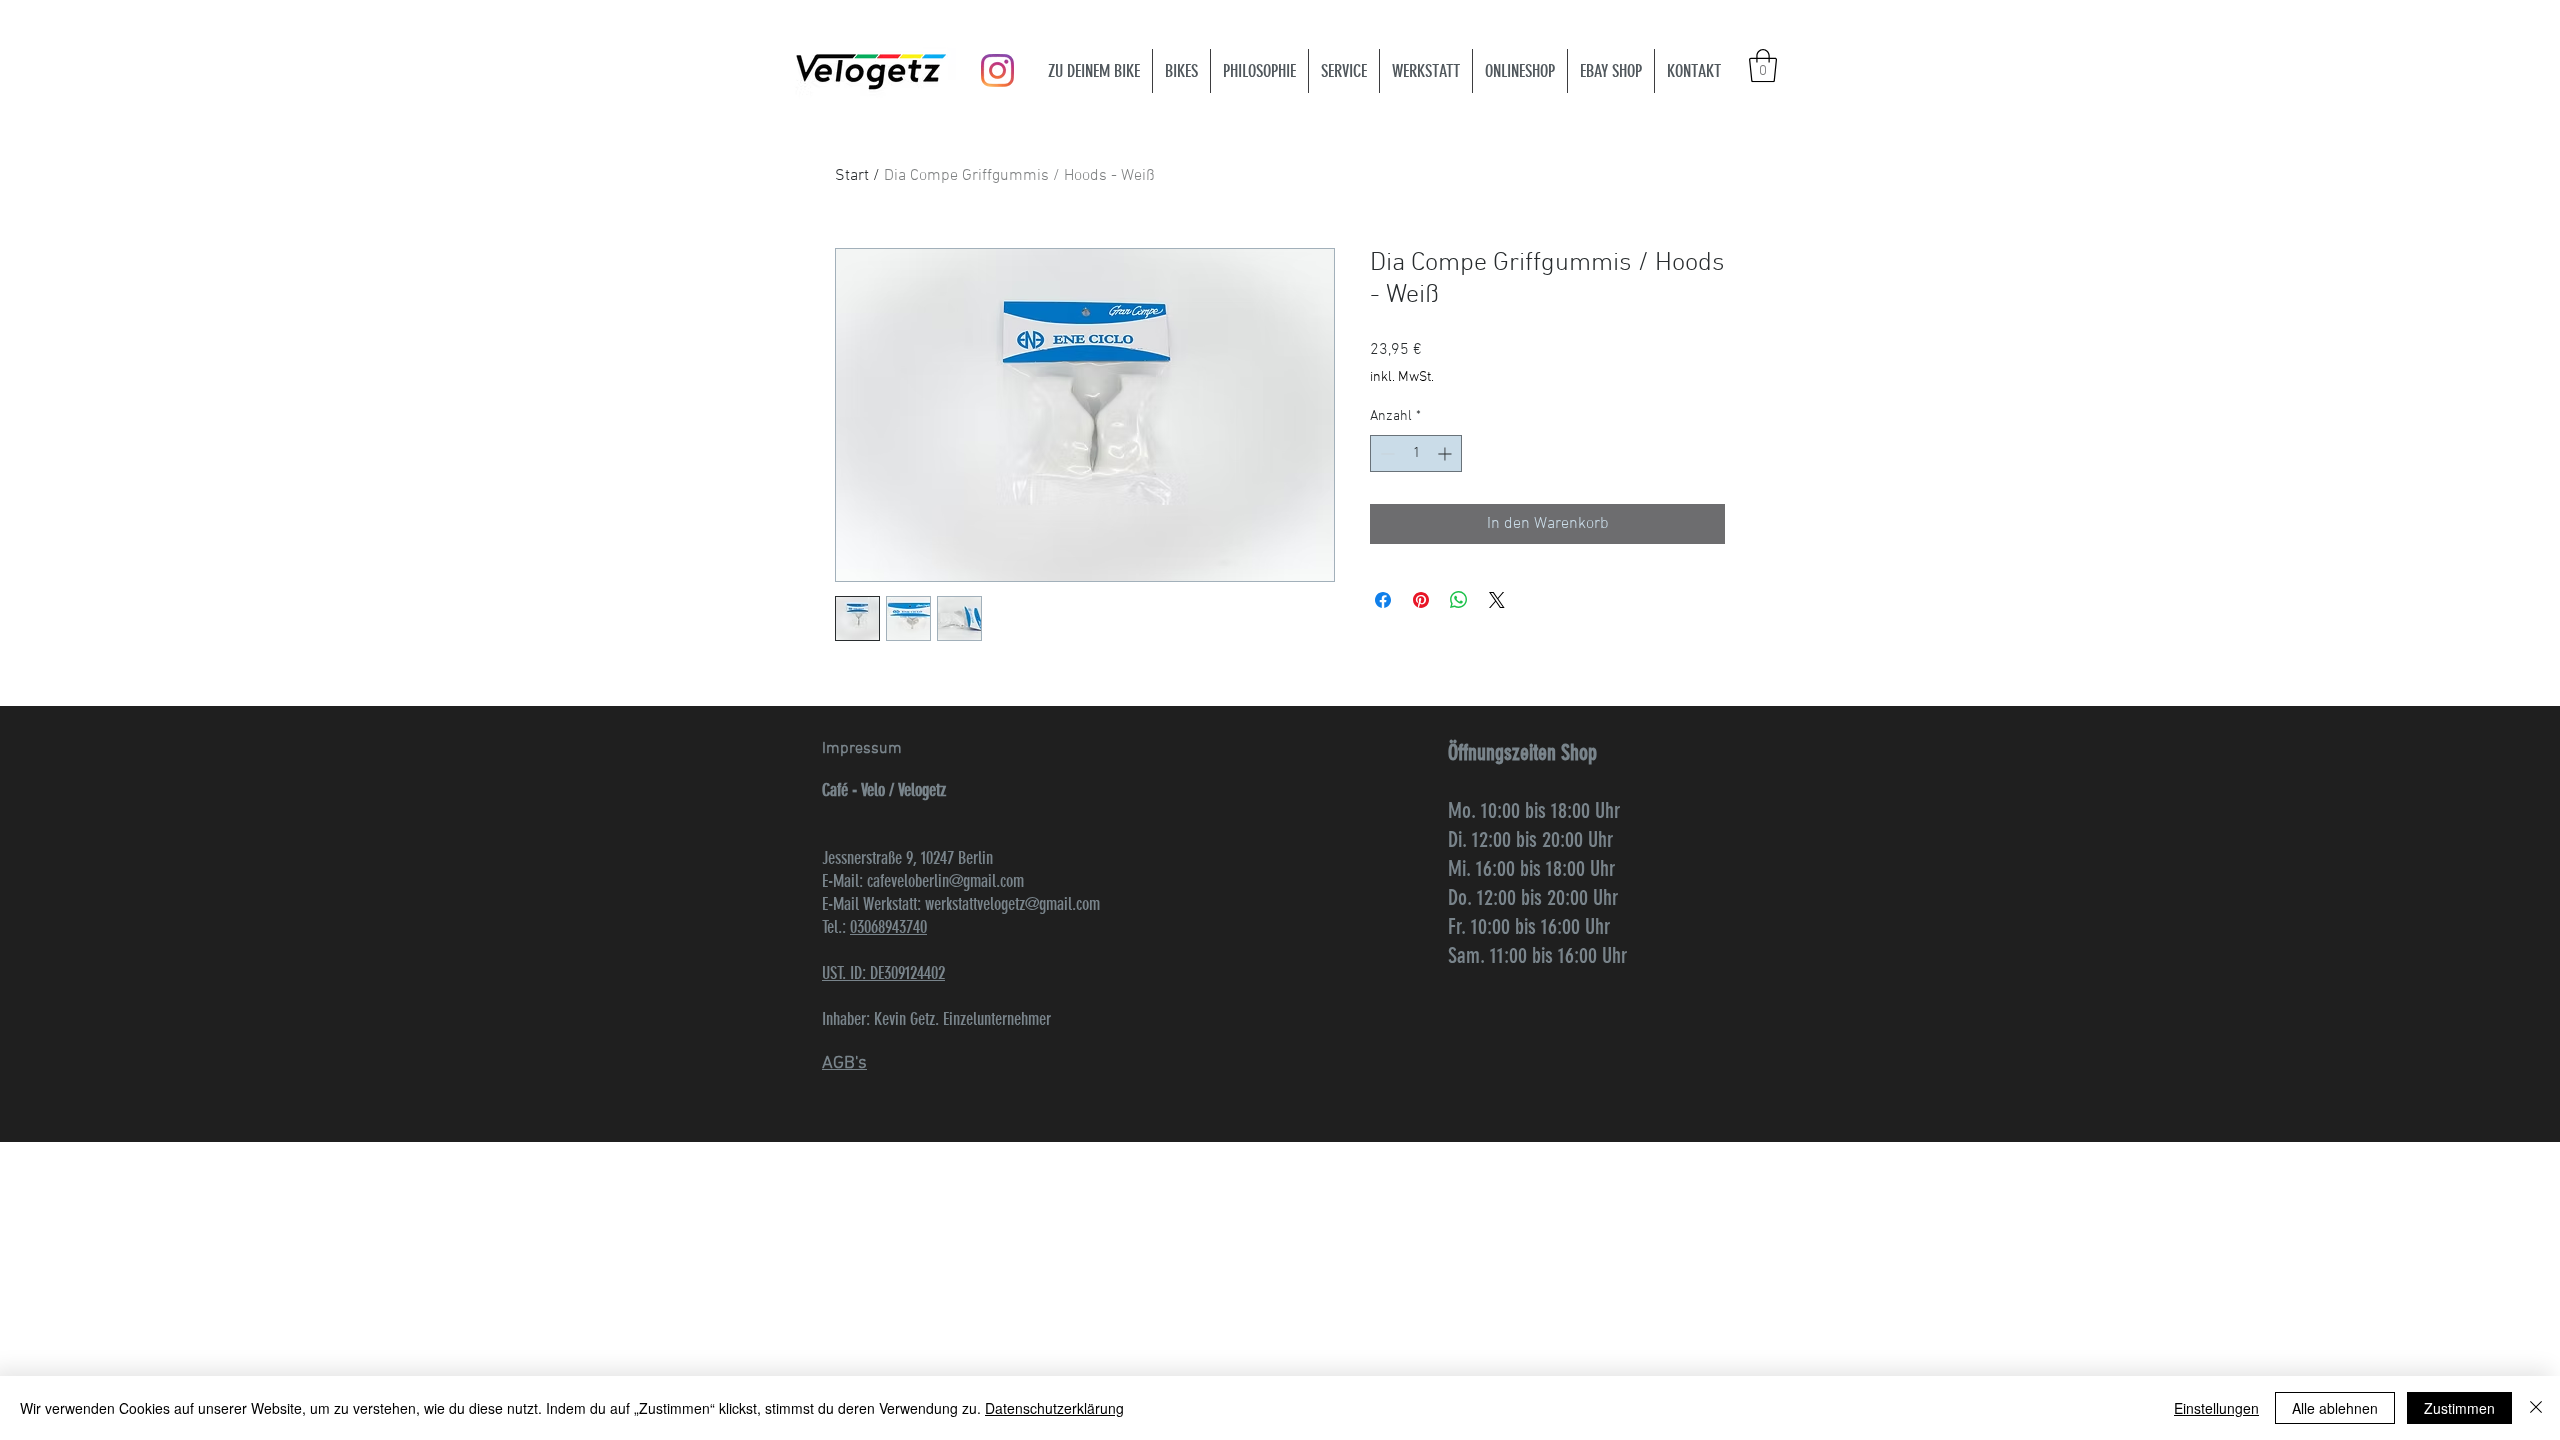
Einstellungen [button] (2216, 1408)
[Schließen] (2536, 1408)
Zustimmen (2459, 1408)
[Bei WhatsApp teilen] (1459, 600)
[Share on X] (1497, 600)
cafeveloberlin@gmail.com (945, 881)
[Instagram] (997, 70)
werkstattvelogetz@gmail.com (1012, 904)
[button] (1763, 65)
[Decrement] (1385, 453)
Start (852, 176)
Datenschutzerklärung (1054, 1408)
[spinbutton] (1416, 453)
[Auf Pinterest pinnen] (1421, 600)
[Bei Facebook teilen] (1383, 600)
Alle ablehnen (2335, 1408)
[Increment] (1446, 453)
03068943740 (888, 927)
